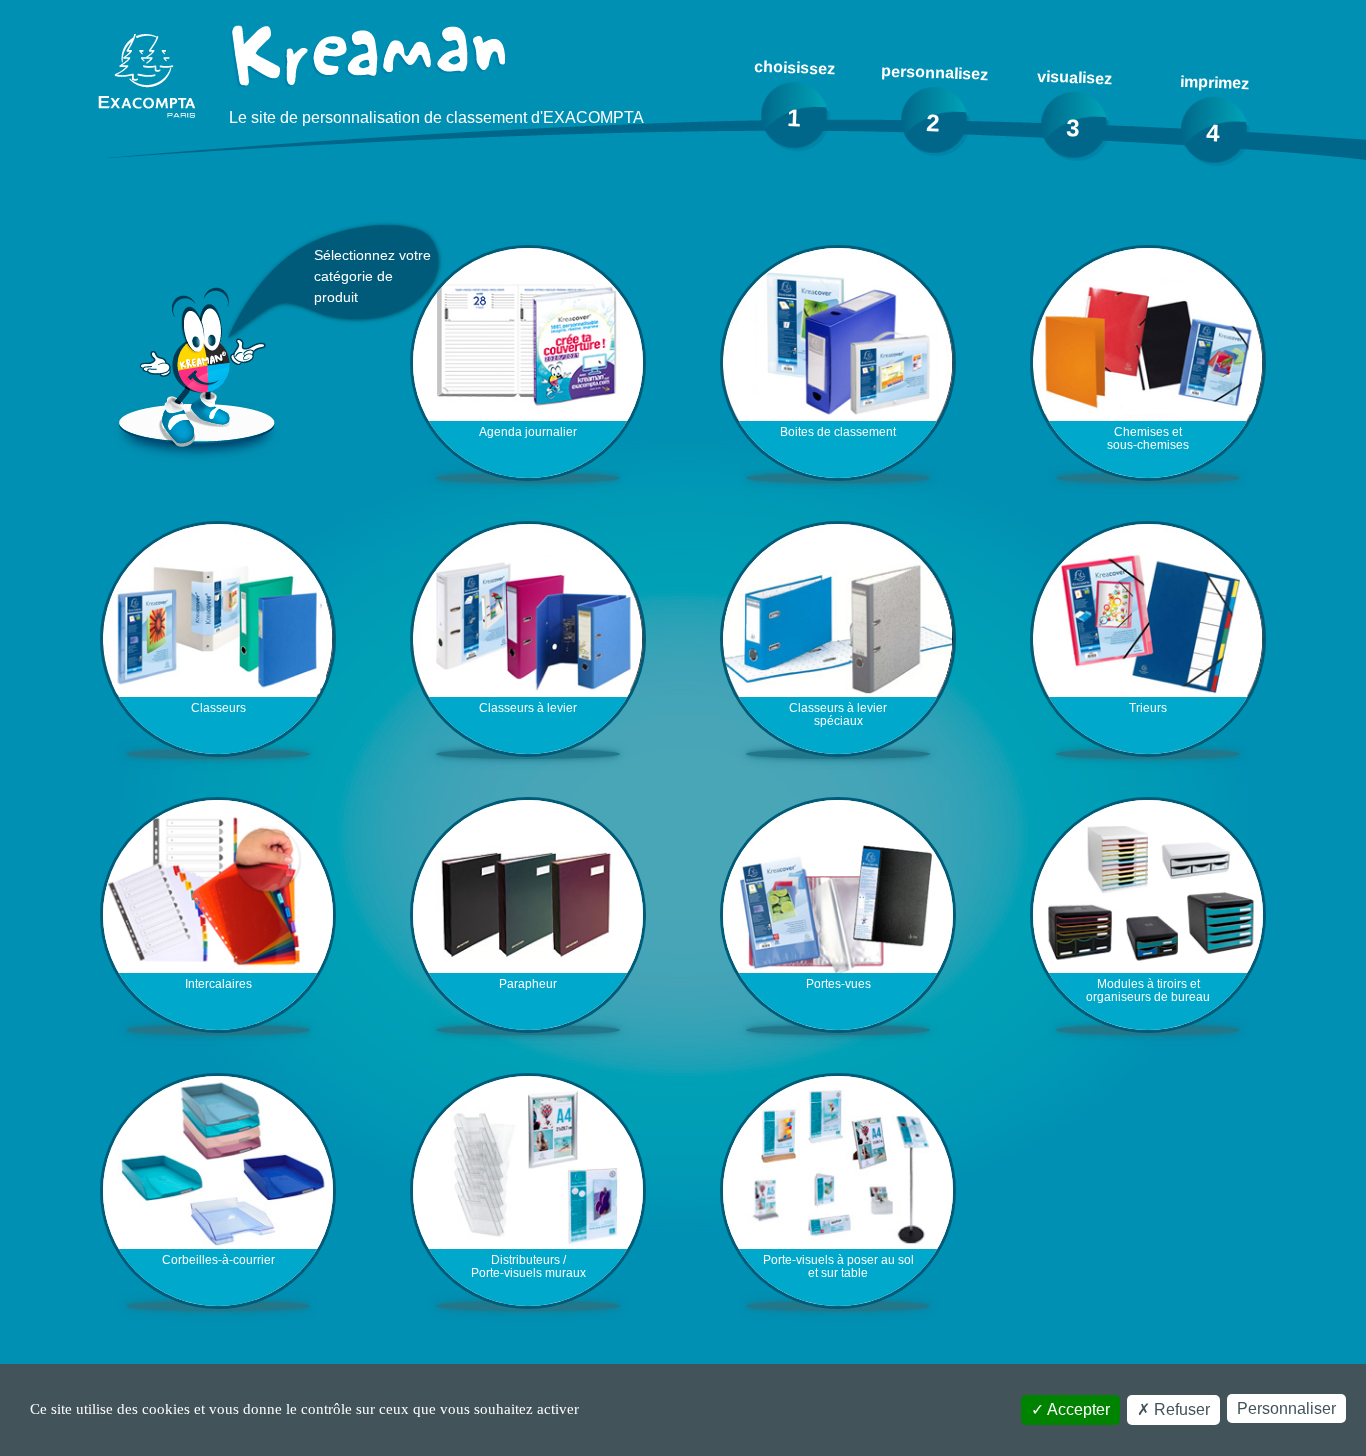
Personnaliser (1286, 1408)
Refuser (1180, 1409)
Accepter (1077, 1409)
